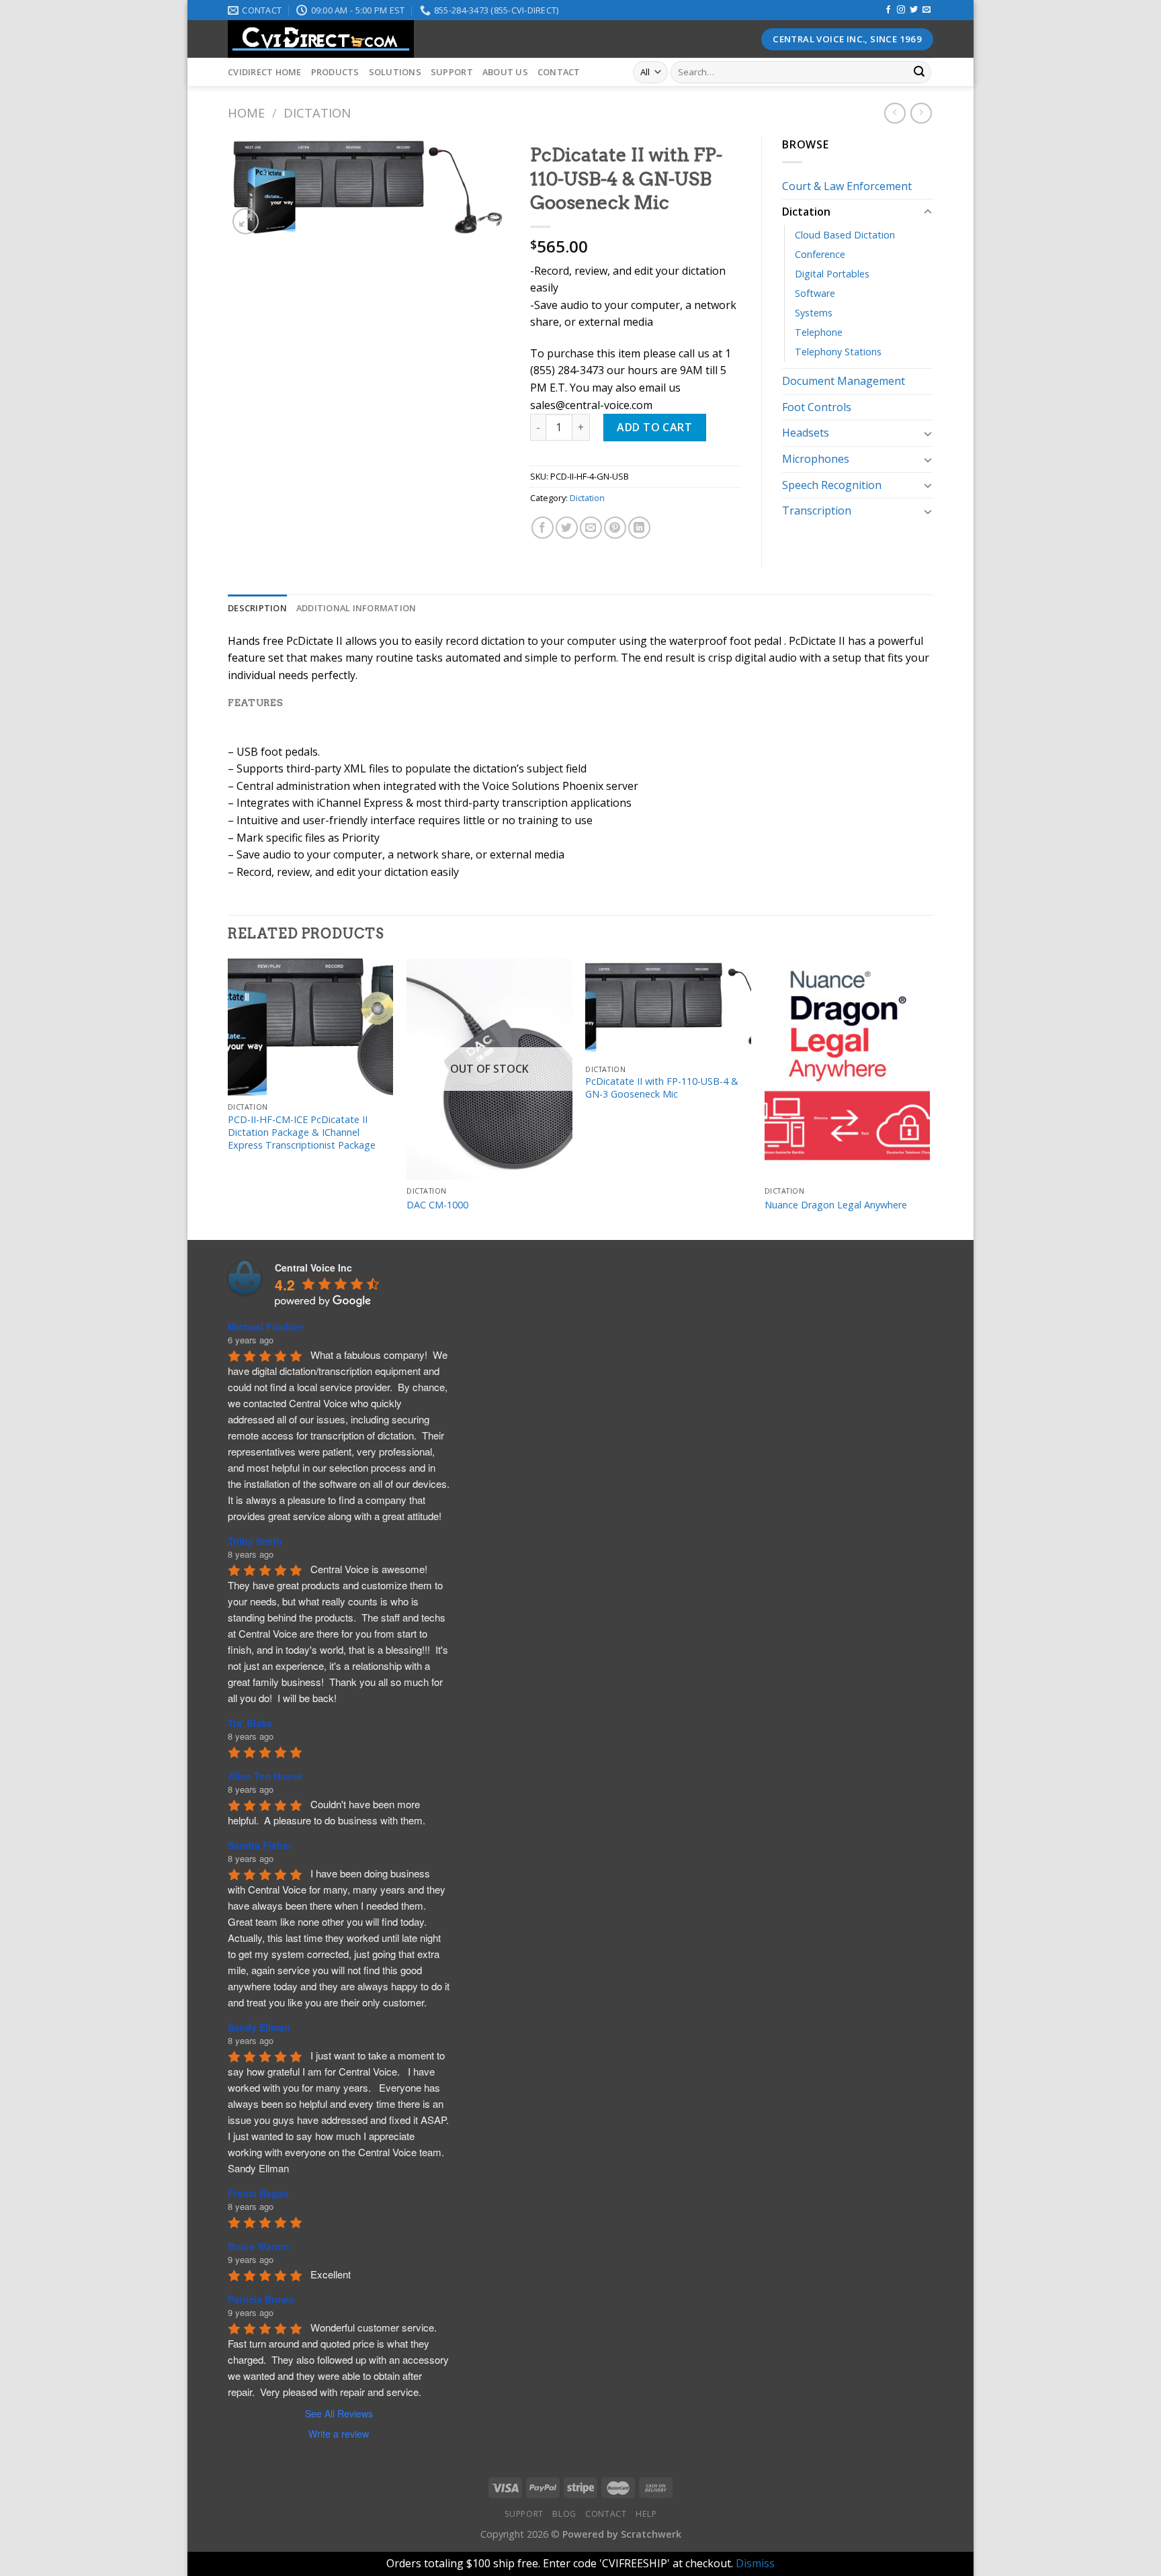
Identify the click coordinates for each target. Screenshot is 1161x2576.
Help (646, 2514)
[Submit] (919, 73)
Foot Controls (817, 407)
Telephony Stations (838, 352)
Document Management (844, 381)
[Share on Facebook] (543, 528)
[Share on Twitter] (567, 528)
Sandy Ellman (259, 2027)
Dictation (317, 113)
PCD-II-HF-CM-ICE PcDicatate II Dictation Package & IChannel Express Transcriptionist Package (302, 1132)
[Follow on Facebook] (888, 10)
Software (815, 293)
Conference (820, 254)
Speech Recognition (832, 485)
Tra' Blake (250, 1723)
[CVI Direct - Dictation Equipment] (463, 39)
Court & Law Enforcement (847, 186)
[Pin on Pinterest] (615, 528)
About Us (505, 72)
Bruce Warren (259, 2246)
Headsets (806, 433)
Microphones (816, 459)
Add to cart (654, 427)
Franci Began (258, 2193)
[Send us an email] (927, 10)
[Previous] (228, 1098)
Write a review (339, 2434)
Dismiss (755, 2563)
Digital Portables (832, 274)
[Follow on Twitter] (914, 10)
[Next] (929, 1098)
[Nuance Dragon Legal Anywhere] (848, 1069)
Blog (564, 2514)
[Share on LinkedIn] (639, 528)
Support (452, 72)
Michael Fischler (265, 1327)
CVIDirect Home (265, 72)
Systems (814, 313)
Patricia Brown (261, 2299)
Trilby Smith (255, 1541)
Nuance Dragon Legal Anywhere (836, 1205)
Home (246, 113)
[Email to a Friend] (591, 528)
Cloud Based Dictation (845, 235)
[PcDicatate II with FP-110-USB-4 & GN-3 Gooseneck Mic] (668, 1008)
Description (257, 608)
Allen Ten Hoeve (265, 1776)
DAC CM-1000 (437, 1205)
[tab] (257, 608)
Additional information (356, 608)
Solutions (395, 72)
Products (335, 72)
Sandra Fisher (260, 1845)
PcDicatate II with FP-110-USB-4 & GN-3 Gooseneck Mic (662, 1088)
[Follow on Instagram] (901, 10)
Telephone (819, 332)
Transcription (817, 510)
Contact (559, 72)
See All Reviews (339, 2413)
